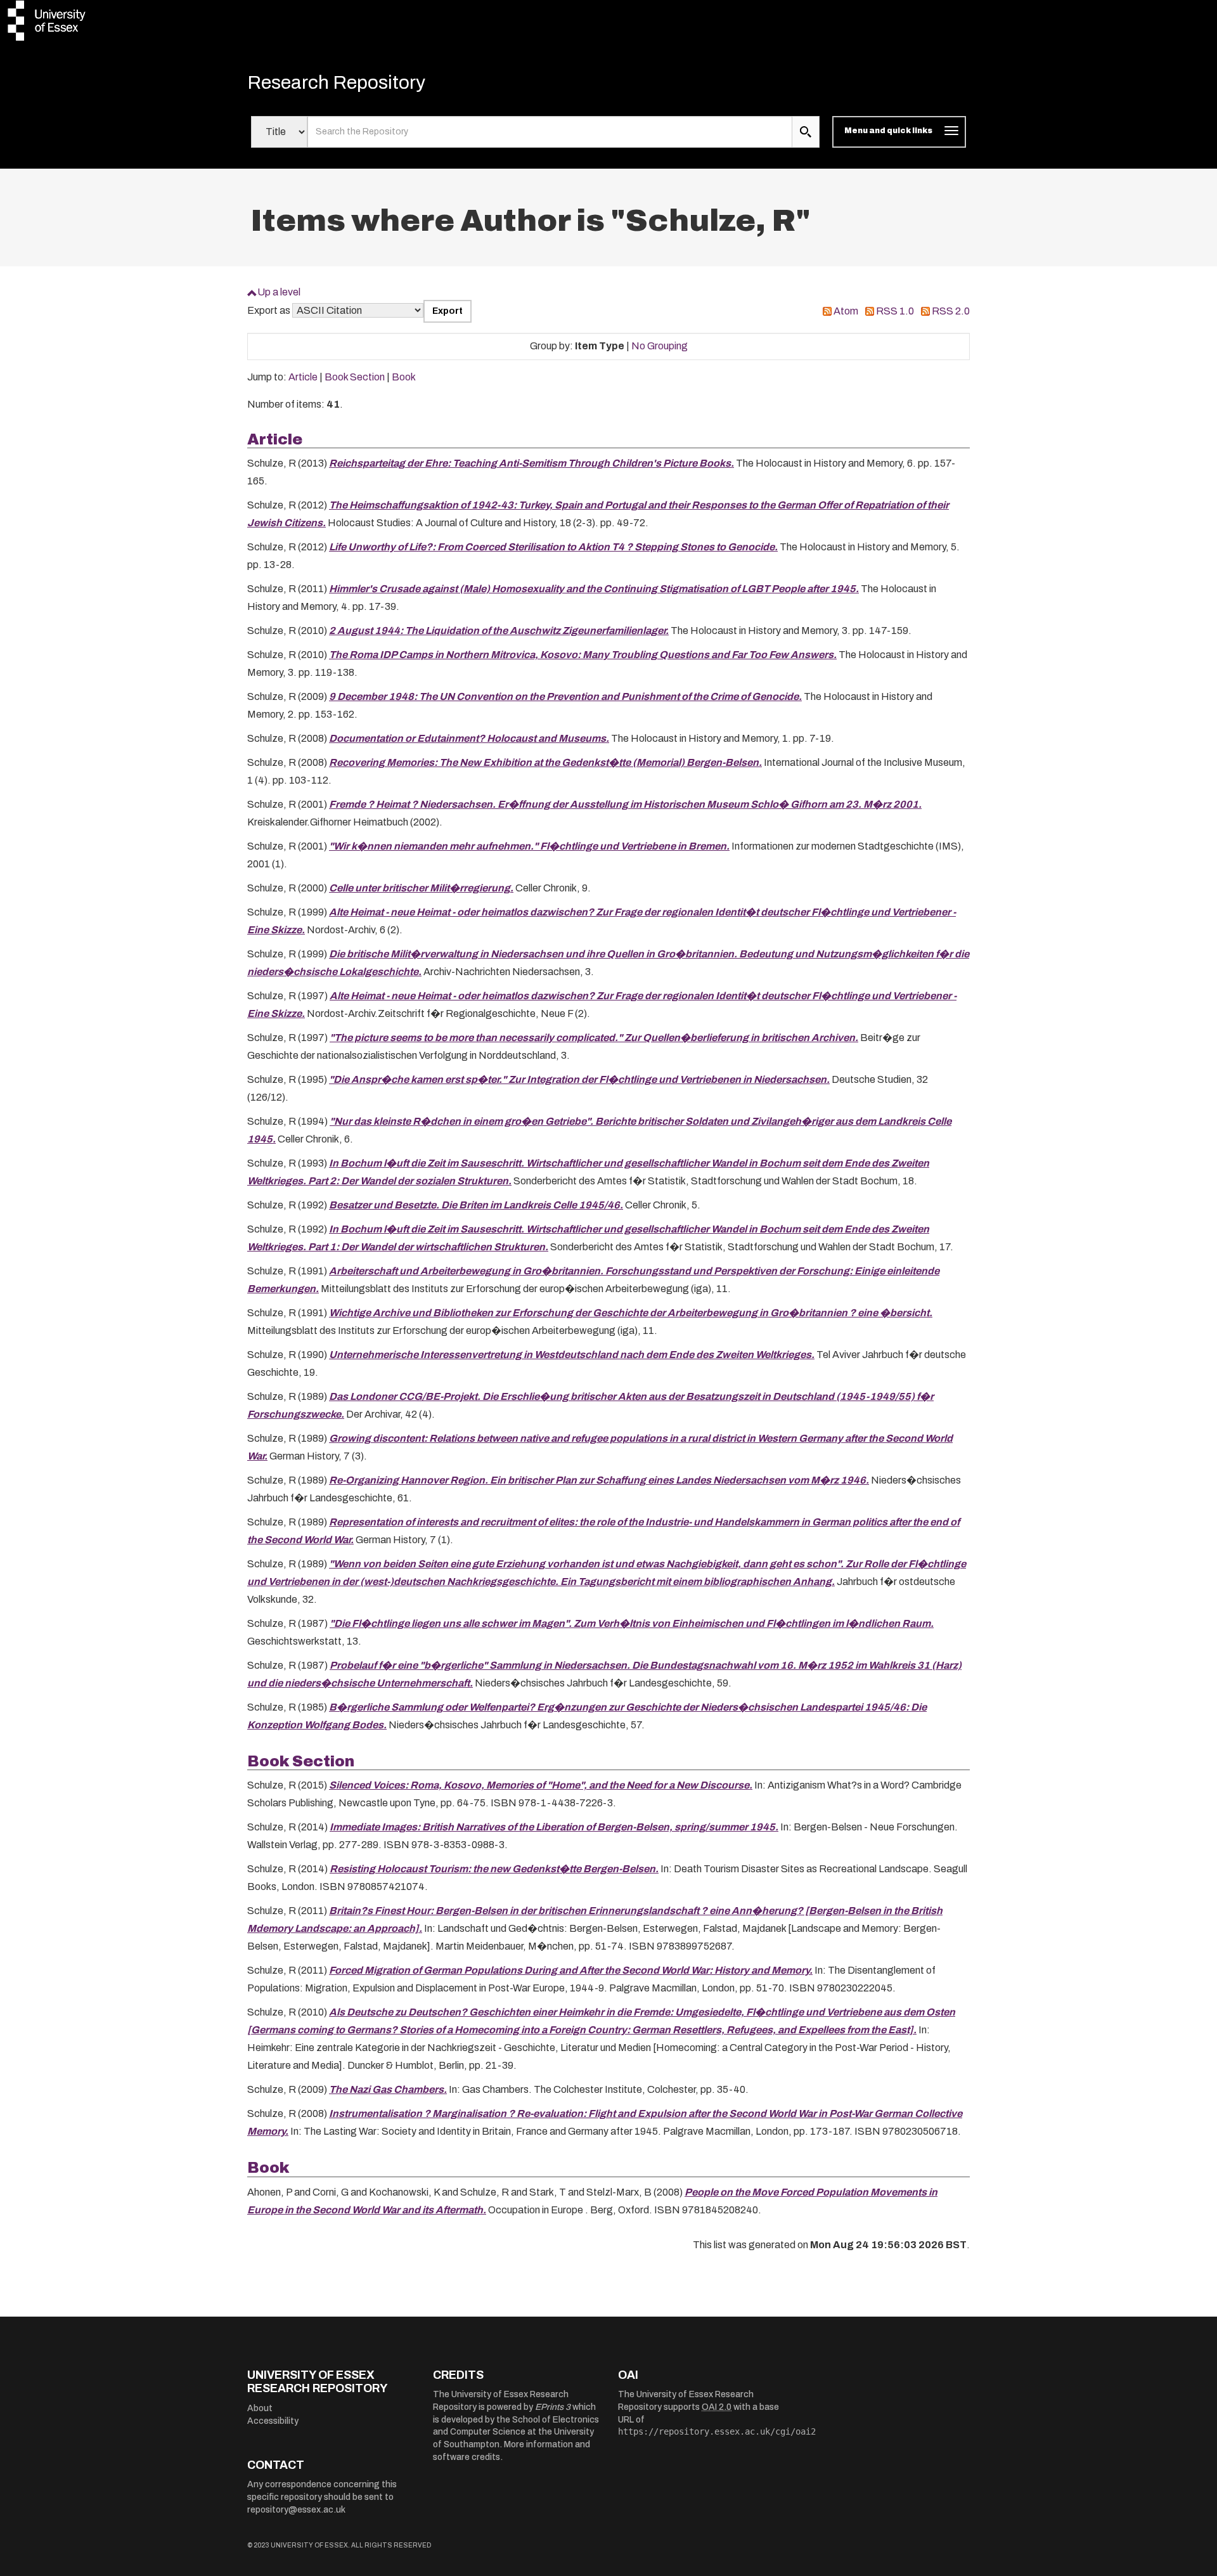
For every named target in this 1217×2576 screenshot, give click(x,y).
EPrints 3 (553, 2407)
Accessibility (273, 2421)
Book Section (355, 377)
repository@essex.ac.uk (296, 2510)
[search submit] (806, 132)
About (260, 2408)
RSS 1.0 (895, 311)
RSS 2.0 (951, 311)
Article (303, 377)
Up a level (279, 292)
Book (404, 377)
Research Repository (336, 82)
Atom (846, 311)
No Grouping (660, 346)
